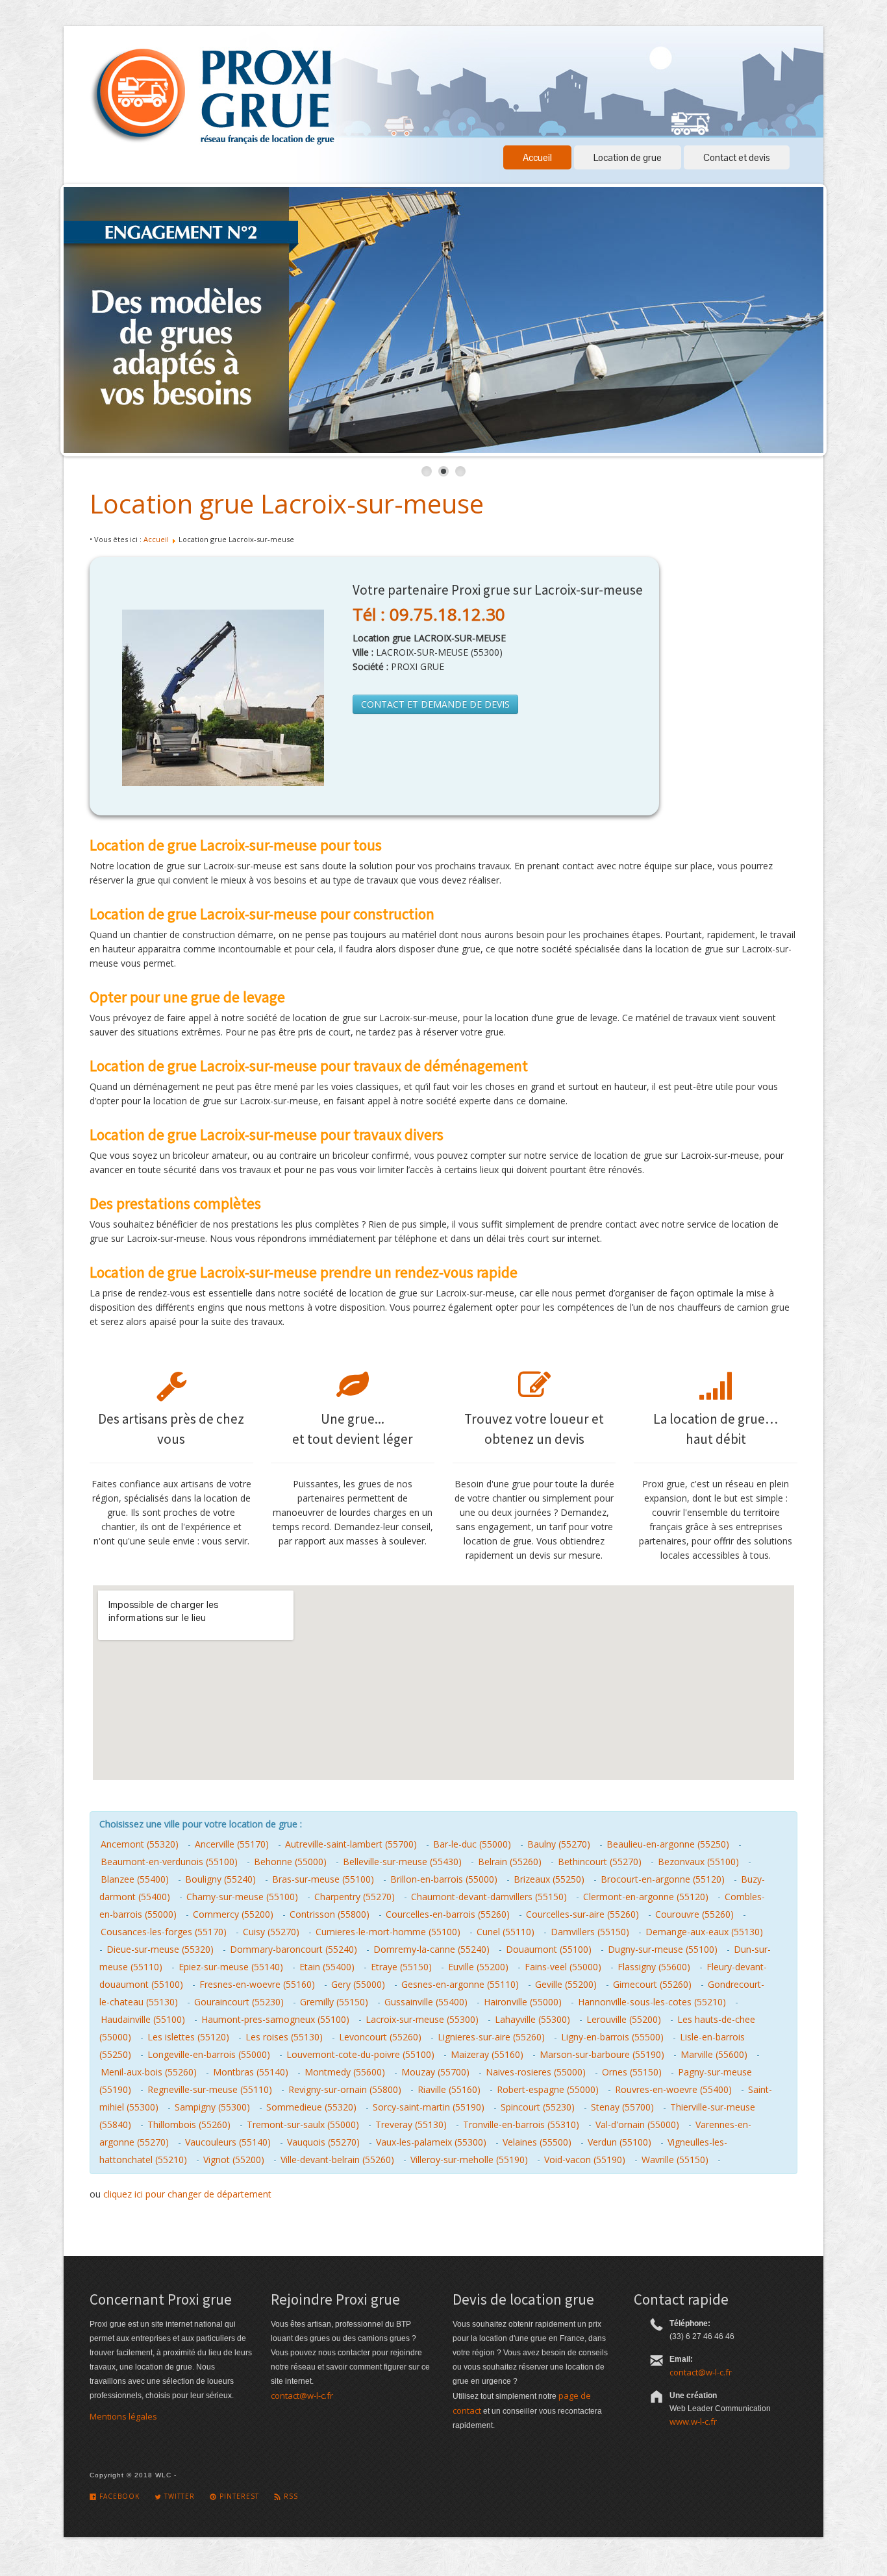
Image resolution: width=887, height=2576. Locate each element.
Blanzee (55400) (135, 1879)
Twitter (178, 2496)
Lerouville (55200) (624, 2019)
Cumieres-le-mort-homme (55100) (388, 1932)
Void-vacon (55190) (585, 2160)
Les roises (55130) (284, 2037)
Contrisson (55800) (330, 1914)
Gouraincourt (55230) (239, 2002)
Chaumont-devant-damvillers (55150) (489, 1897)
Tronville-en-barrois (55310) (521, 2124)
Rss (290, 2496)
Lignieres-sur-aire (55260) (491, 2037)
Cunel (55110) (506, 1932)
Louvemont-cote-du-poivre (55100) (360, 2054)
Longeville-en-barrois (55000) (209, 2054)
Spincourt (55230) (538, 2107)
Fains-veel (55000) (563, 1967)
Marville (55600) (714, 2054)
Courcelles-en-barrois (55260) (448, 1914)
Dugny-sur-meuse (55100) (663, 1949)
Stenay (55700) (622, 2107)
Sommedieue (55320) (311, 2107)
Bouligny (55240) (220, 1879)
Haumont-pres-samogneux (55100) (275, 2019)
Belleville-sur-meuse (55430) (402, 1862)
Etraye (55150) (401, 1967)
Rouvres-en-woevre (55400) (673, 2089)
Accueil (537, 157)
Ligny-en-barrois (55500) (612, 2037)
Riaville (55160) (449, 2089)
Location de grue (628, 157)
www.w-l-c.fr (693, 2421)
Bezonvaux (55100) (698, 1862)
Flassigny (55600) (654, 1967)
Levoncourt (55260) (380, 2037)
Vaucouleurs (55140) (228, 2142)
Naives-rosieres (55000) (536, 2072)
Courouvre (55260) (694, 1914)
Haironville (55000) (523, 2002)
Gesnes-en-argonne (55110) (460, 1984)
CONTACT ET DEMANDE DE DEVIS (435, 704)
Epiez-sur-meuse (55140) (231, 1967)
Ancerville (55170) (232, 1844)
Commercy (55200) (233, 1914)
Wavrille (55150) (675, 2160)
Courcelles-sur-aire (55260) (582, 1914)
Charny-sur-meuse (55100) (242, 1897)
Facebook (118, 2496)
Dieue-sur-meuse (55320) (160, 1949)
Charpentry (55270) (355, 1897)
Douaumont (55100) (549, 1949)
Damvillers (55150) (590, 1932)
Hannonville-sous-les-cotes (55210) (652, 2002)
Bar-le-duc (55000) (472, 1844)
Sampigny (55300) (212, 2107)
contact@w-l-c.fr (302, 2396)
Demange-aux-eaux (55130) (704, 1932)
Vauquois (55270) (323, 2142)
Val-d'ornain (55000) (637, 2124)
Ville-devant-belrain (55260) (337, 2160)
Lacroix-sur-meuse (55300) (422, 2019)
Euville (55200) (478, 1967)
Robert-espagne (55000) (548, 2089)
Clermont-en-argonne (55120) (646, 1897)
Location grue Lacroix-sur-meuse (287, 503)
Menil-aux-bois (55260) (149, 2072)
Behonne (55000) (290, 1862)
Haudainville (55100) (143, 2019)
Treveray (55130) (411, 2124)
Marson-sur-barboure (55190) (602, 2054)
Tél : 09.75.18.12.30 (429, 614)
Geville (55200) (566, 1984)
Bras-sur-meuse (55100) (323, 1879)
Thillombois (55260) (189, 2124)
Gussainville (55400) (426, 2002)
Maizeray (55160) (487, 2054)
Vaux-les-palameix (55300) (431, 2142)
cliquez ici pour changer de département (187, 2194)
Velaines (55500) (537, 2142)
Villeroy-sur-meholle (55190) (469, 2160)
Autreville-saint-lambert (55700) (351, 1844)
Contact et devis (737, 157)
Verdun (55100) (619, 2142)
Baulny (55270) (559, 1844)
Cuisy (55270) (271, 1932)
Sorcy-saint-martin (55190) (429, 2107)
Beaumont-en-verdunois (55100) (169, 1862)
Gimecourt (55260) (652, 1984)
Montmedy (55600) (345, 2072)
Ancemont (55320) (140, 1844)
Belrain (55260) (510, 1862)
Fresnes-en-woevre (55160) (257, 1984)
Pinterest (238, 2496)
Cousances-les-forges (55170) (164, 1932)
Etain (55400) (327, 1967)
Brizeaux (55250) (549, 1879)
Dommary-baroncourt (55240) (294, 1949)
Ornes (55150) (632, 2072)
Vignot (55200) (234, 2160)
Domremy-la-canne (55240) (431, 1949)
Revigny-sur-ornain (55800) (345, 2089)
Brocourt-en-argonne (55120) (663, 1879)
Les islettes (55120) (188, 2037)
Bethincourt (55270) (600, 1862)
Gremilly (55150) (334, 2002)
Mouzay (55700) (435, 2072)
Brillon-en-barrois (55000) (444, 1879)
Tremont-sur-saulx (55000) (303, 2124)
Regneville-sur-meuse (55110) (210, 2089)
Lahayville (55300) (532, 2019)
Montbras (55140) (251, 2072)
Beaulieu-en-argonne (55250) (668, 1844)
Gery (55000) (358, 1984)
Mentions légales (123, 2416)
